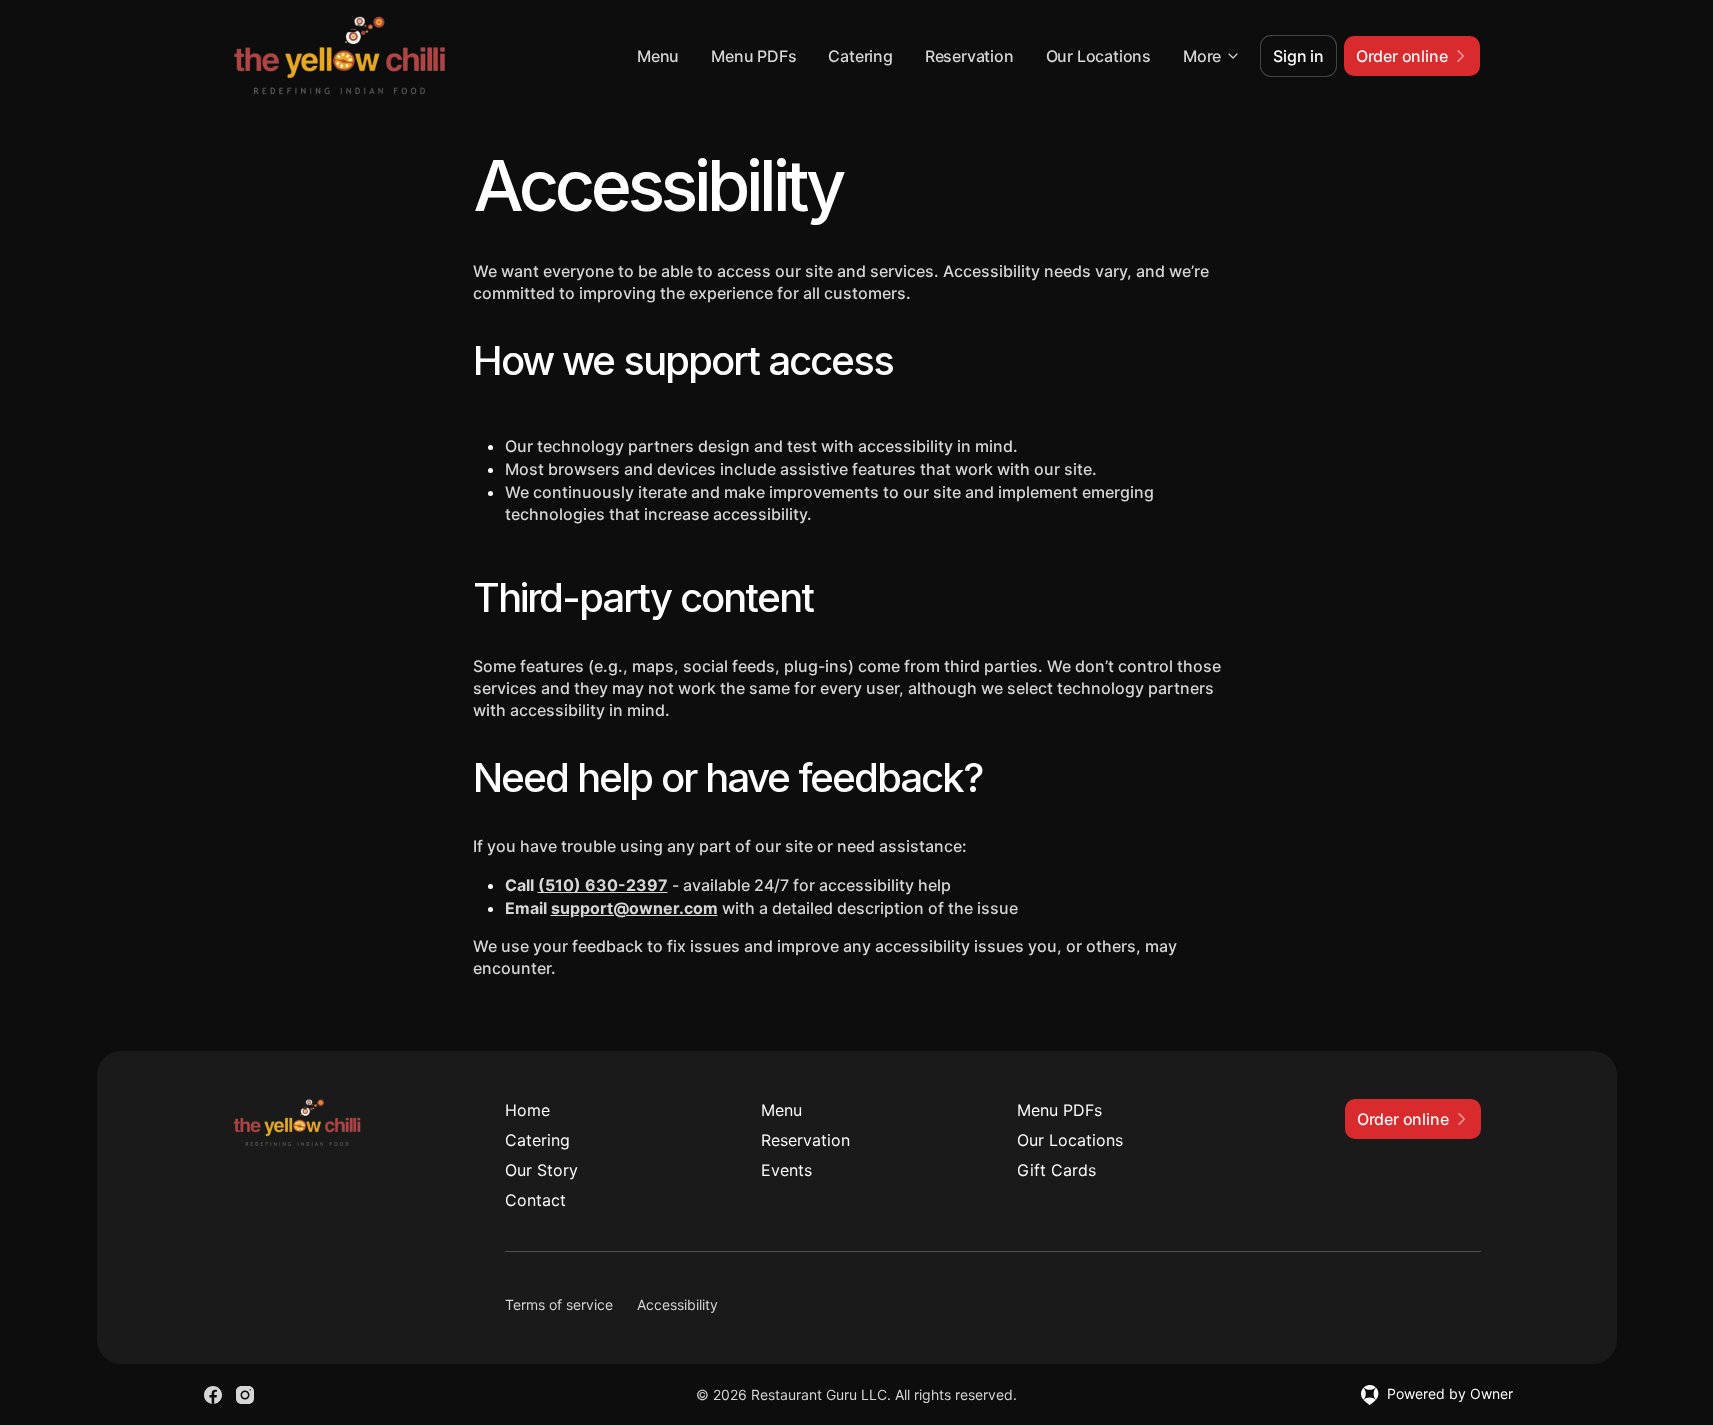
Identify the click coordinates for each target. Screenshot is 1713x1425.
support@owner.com (634, 908)
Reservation (969, 56)
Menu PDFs (753, 56)
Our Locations (1098, 56)
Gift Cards (1056, 1170)
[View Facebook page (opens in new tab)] (213, 1395)
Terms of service (559, 1304)
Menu (658, 56)
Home (527, 1110)
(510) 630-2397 (603, 885)
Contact (535, 1200)
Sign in (1298, 56)
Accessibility (677, 1304)
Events (786, 1170)
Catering (860, 56)
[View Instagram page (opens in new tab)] (245, 1395)
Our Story (541, 1170)
